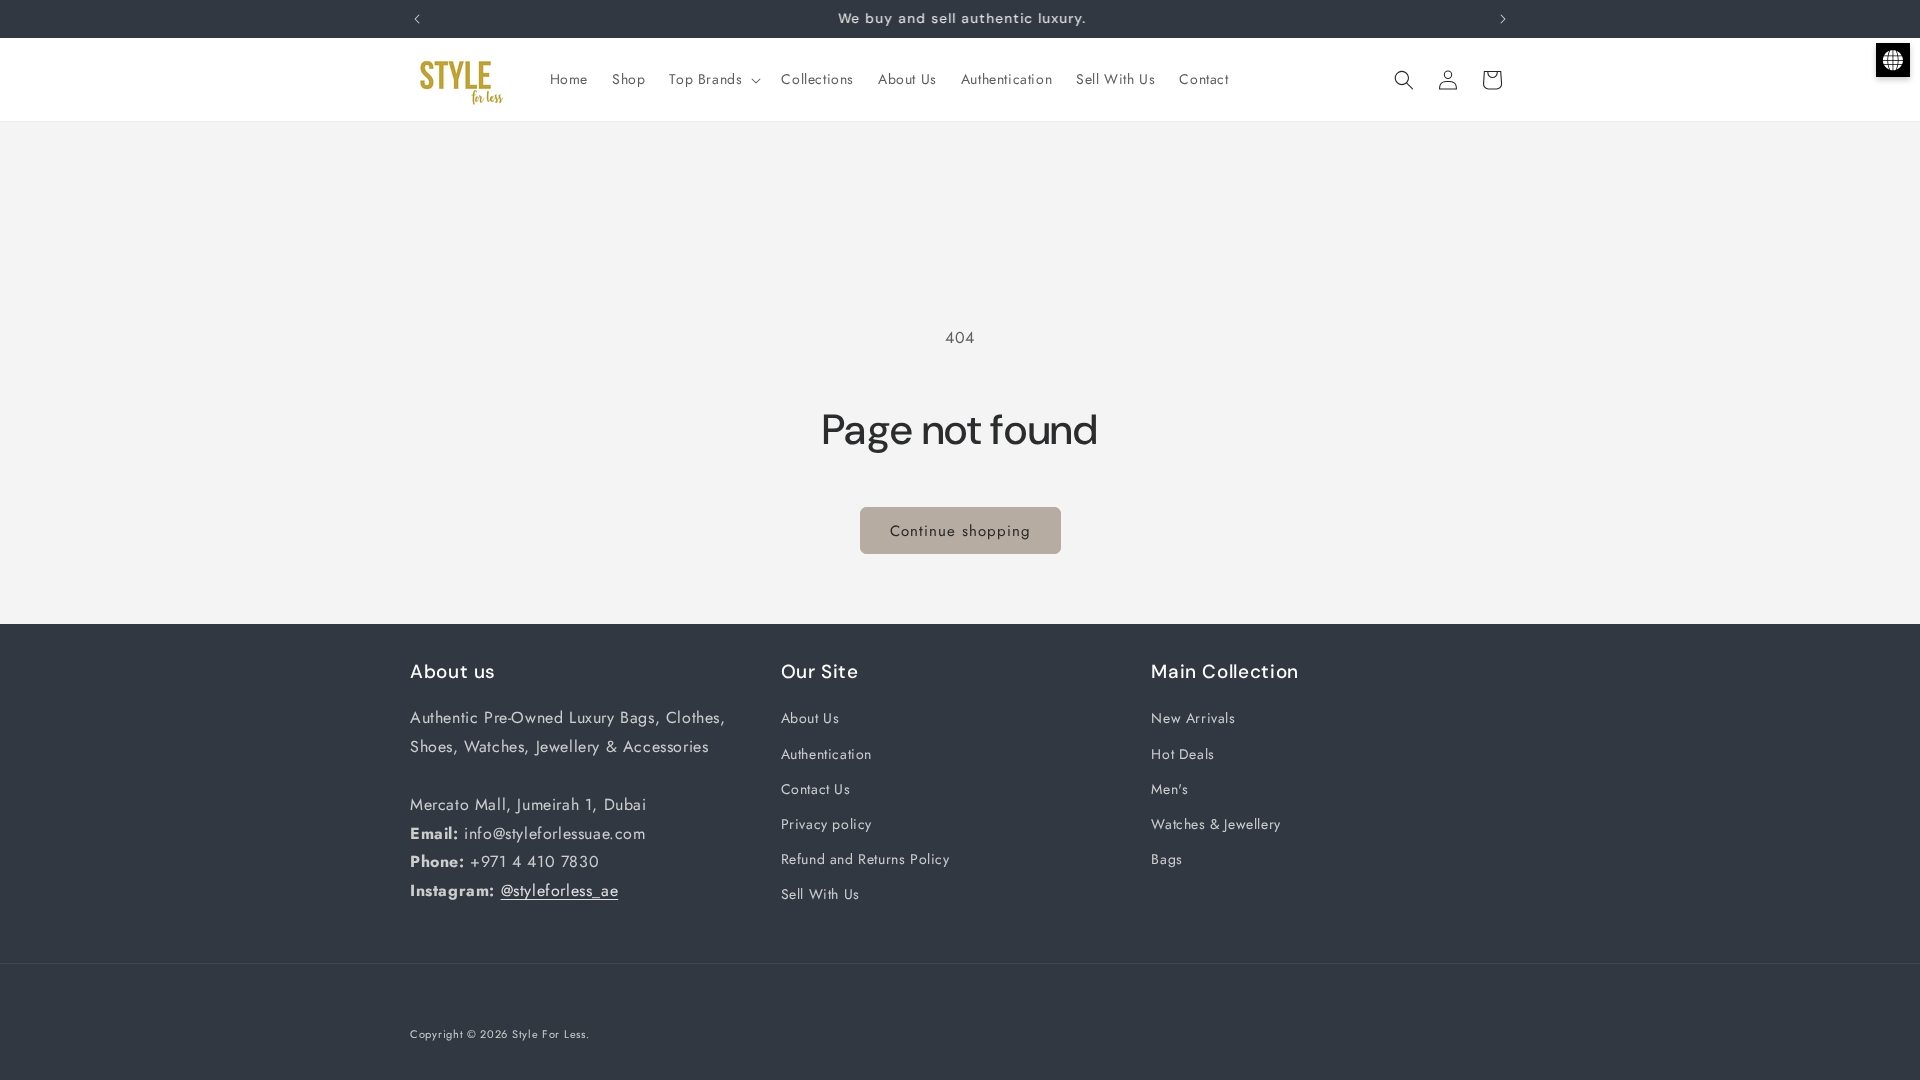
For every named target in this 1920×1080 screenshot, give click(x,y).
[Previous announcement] (417, 19)
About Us (810, 718)
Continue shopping (960, 531)
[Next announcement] (1503, 19)
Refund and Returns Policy (865, 859)
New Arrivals (1193, 718)
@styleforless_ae (560, 890)
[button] (713, 79)
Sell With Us (820, 894)
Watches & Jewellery (1215, 824)
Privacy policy (826, 824)
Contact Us (816, 789)
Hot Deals (1182, 754)
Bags (1166, 859)
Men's (1169, 789)
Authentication (826, 754)
